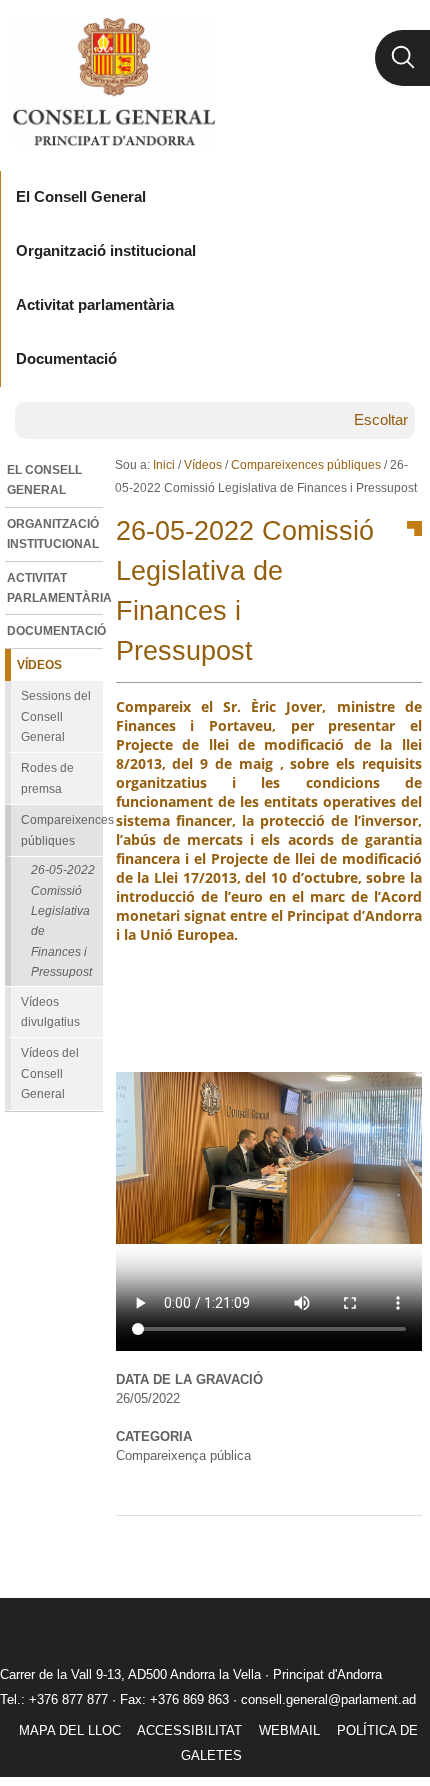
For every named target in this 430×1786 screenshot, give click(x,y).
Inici (164, 465)
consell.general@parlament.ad (328, 1699)
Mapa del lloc (70, 1730)
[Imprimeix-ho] (343, 1548)
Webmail (289, 1730)
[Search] (402, 58)
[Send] (402, 1548)
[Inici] (113, 82)
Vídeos (203, 465)
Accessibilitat (189, 1730)
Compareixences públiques (306, 465)
